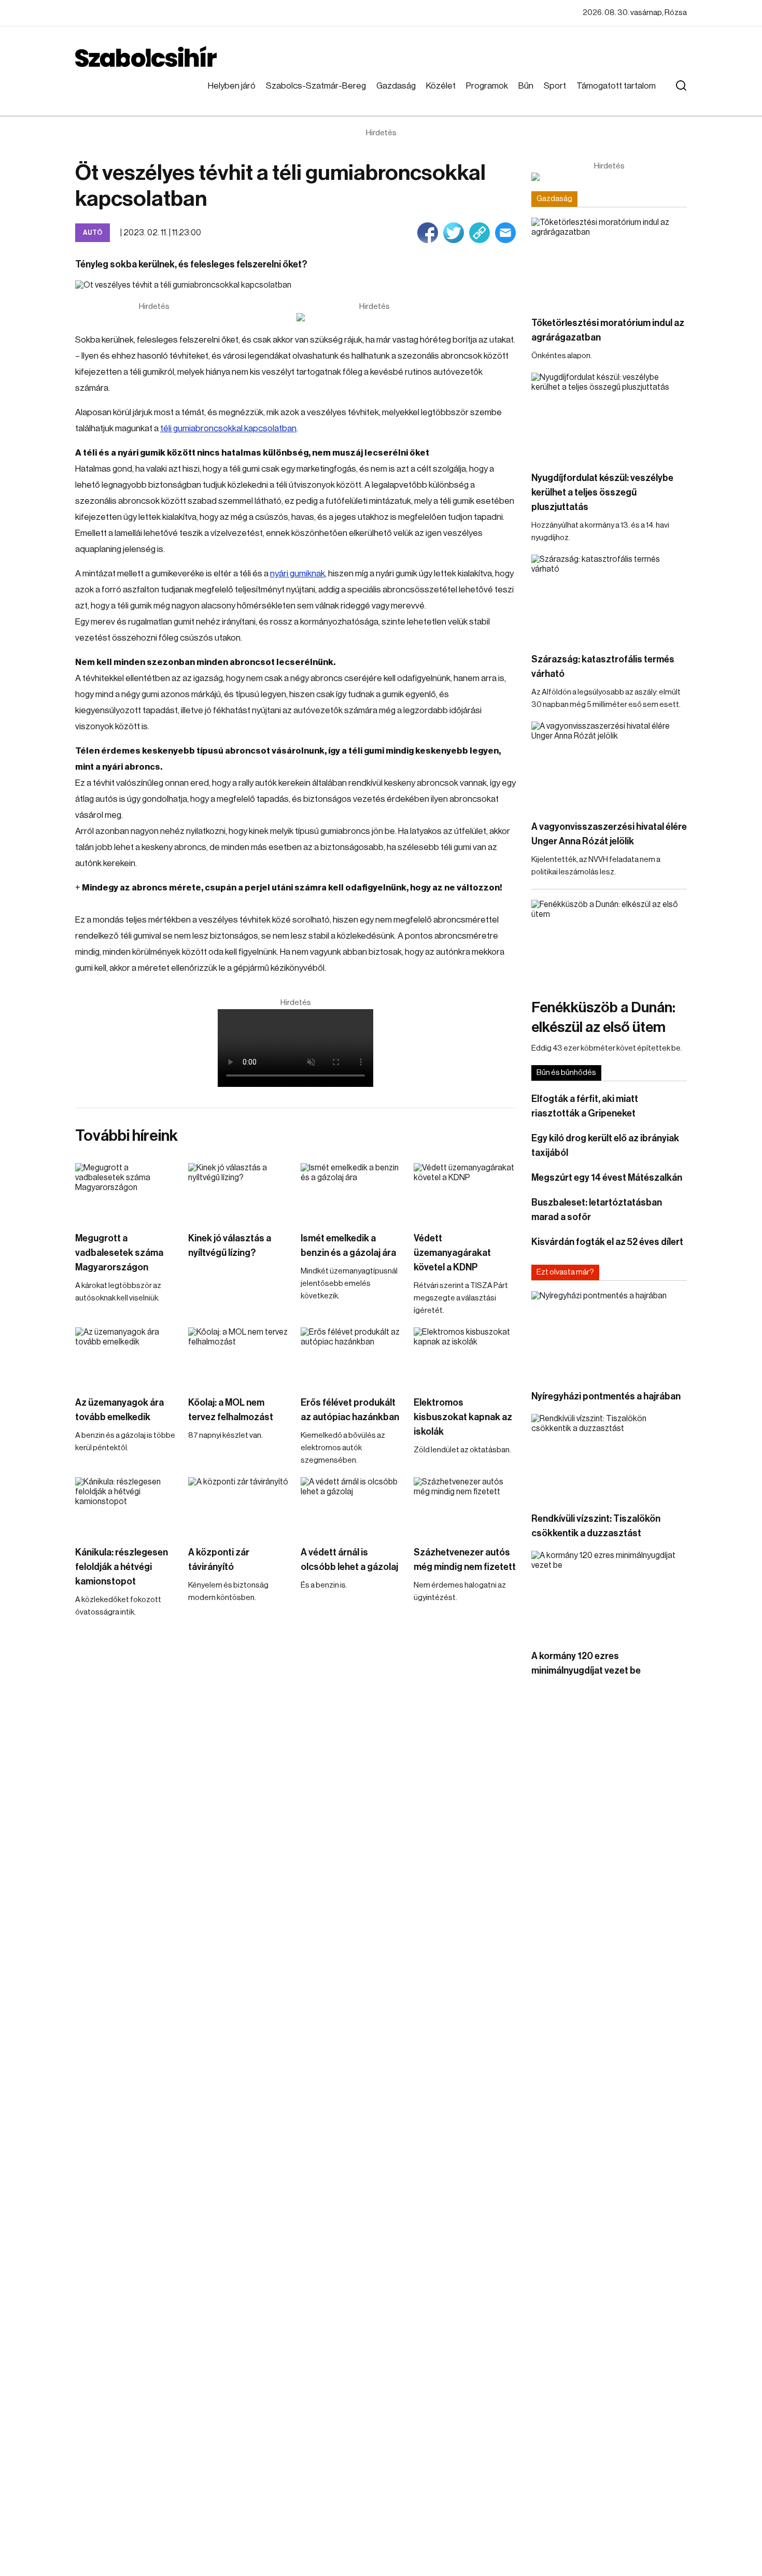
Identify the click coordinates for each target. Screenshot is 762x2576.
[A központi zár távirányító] (239, 1506)
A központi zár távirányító (219, 1560)
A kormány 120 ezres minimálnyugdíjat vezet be (586, 1663)
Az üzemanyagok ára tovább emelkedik (119, 1410)
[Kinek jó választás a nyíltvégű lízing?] (239, 1192)
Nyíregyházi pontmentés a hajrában (606, 1396)
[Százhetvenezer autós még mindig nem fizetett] (465, 1506)
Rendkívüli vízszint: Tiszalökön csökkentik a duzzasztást (596, 1526)
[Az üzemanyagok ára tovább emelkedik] (126, 1356)
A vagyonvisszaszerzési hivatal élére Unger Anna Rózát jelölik (609, 834)
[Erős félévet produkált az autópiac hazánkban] (352, 1356)
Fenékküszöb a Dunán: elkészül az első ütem (603, 1017)
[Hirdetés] (374, 317)
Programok (487, 86)
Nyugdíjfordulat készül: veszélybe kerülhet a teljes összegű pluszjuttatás (602, 492)
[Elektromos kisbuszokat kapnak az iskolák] (465, 1356)
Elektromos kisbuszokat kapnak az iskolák (463, 1417)
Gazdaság (396, 86)
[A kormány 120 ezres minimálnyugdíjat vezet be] (609, 1595)
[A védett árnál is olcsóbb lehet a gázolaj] (352, 1506)
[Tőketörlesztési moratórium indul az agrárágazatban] (609, 261)
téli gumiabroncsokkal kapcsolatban (228, 428)
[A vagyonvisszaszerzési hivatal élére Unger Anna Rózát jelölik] (609, 765)
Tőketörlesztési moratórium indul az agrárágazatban (608, 330)
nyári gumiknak (298, 574)
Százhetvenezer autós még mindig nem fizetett (465, 1560)
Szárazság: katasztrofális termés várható (603, 667)
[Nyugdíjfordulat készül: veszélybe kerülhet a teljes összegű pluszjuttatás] (609, 416)
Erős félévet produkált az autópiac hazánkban (350, 1410)
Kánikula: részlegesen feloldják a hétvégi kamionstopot (122, 1567)
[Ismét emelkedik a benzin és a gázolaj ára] (352, 1192)
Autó (93, 232)
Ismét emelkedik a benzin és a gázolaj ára (348, 1245)
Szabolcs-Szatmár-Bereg (316, 86)
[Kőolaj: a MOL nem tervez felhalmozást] (239, 1356)
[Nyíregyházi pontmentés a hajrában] (609, 1335)
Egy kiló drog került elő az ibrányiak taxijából (605, 1145)
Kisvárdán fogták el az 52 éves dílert (607, 1242)
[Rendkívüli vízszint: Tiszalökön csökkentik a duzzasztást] (609, 1458)
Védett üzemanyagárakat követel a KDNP (452, 1253)
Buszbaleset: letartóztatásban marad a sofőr (597, 1210)
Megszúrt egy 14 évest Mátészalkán (607, 1178)
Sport (555, 86)
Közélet (441, 86)
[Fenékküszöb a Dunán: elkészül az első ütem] (609, 944)
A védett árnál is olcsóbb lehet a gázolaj (349, 1560)
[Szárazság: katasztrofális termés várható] (609, 598)
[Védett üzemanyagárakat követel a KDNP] (465, 1192)
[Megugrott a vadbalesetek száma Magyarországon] (126, 1192)
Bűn (526, 86)
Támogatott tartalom (616, 86)
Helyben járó (232, 86)
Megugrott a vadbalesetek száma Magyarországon (119, 1253)
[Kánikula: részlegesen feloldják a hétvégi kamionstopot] (126, 1506)
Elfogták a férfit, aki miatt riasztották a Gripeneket (585, 1106)
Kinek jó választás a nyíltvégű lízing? (230, 1245)
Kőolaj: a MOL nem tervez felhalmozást (231, 1410)
